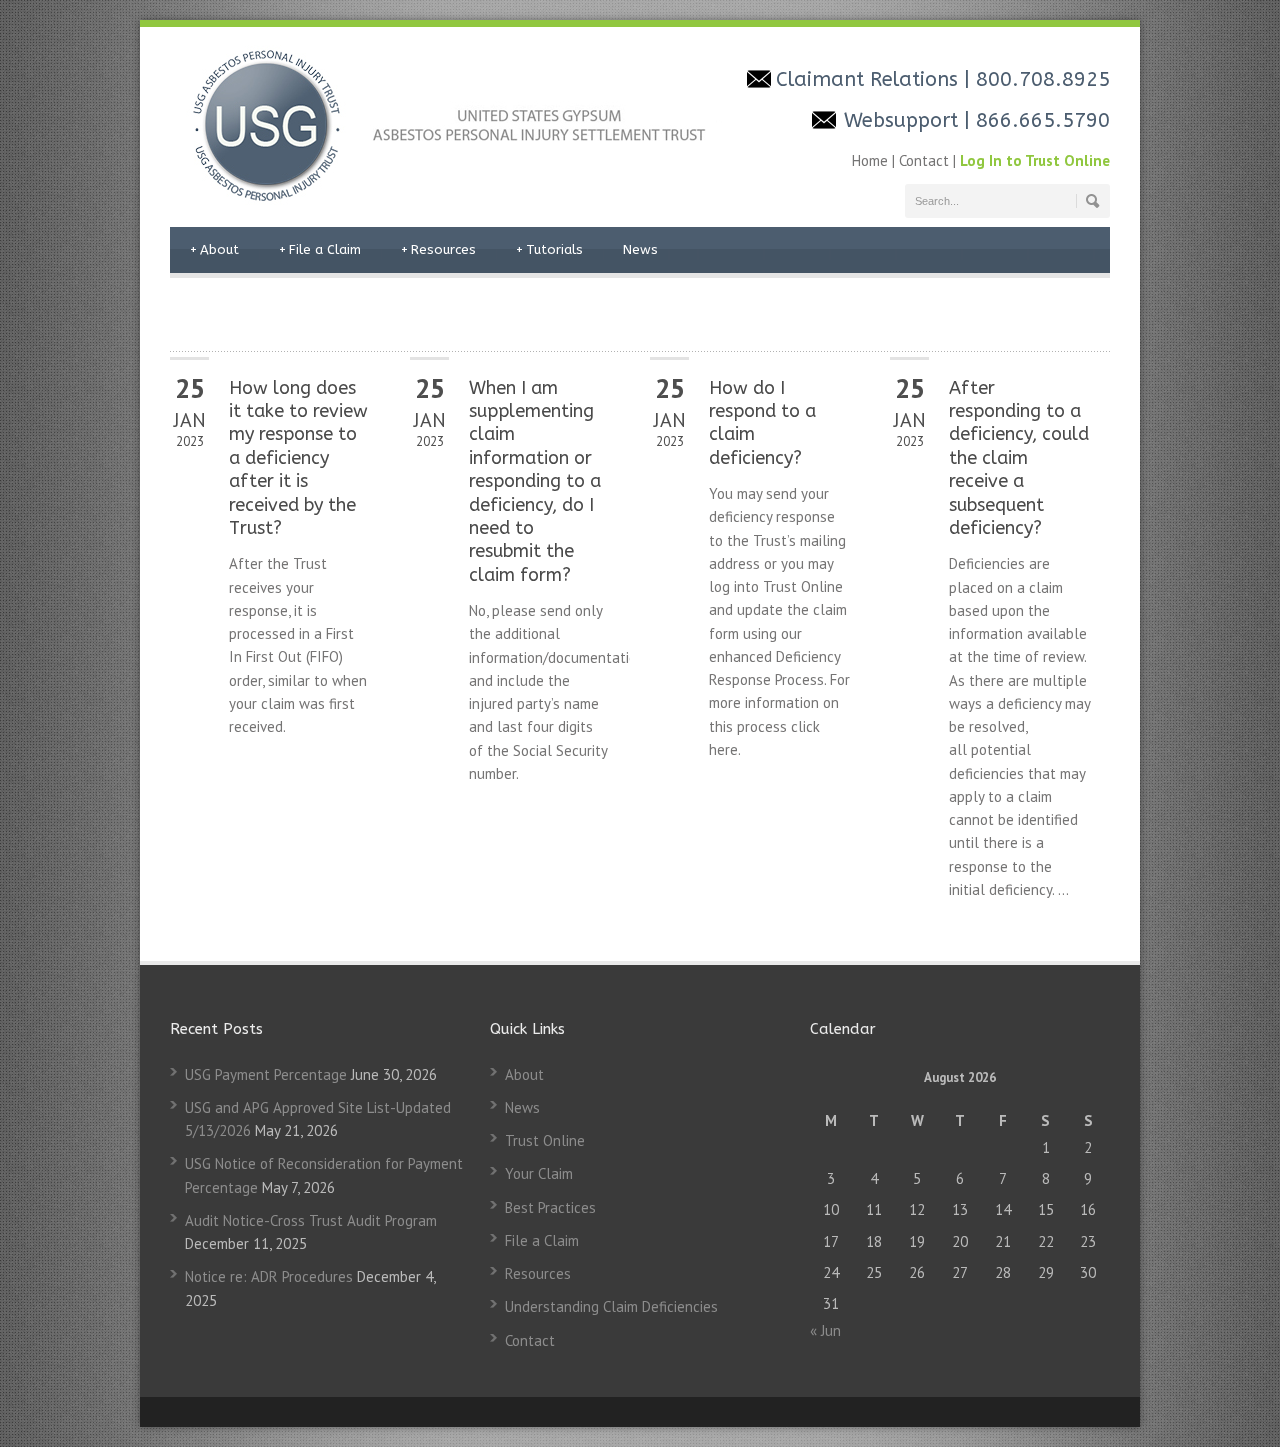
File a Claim (320, 249)
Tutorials (549, 249)
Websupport (904, 120)
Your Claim (539, 1173)
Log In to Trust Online (1035, 160)
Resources (438, 249)
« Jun (825, 1330)
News (640, 249)
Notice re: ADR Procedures (269, 1276)
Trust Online (545, 1140)
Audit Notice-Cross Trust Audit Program (311, 1220)
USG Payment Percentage (266, 1074)
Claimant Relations (870, 79)
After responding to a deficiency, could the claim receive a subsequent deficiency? (1019, 458)
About (214, 249)
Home (872, 160)
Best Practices (550, 1207)
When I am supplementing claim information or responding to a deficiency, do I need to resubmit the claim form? (535, 481)
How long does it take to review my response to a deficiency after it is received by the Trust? (298, 458)
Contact (924, 160)
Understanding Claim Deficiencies (611, 1306)
